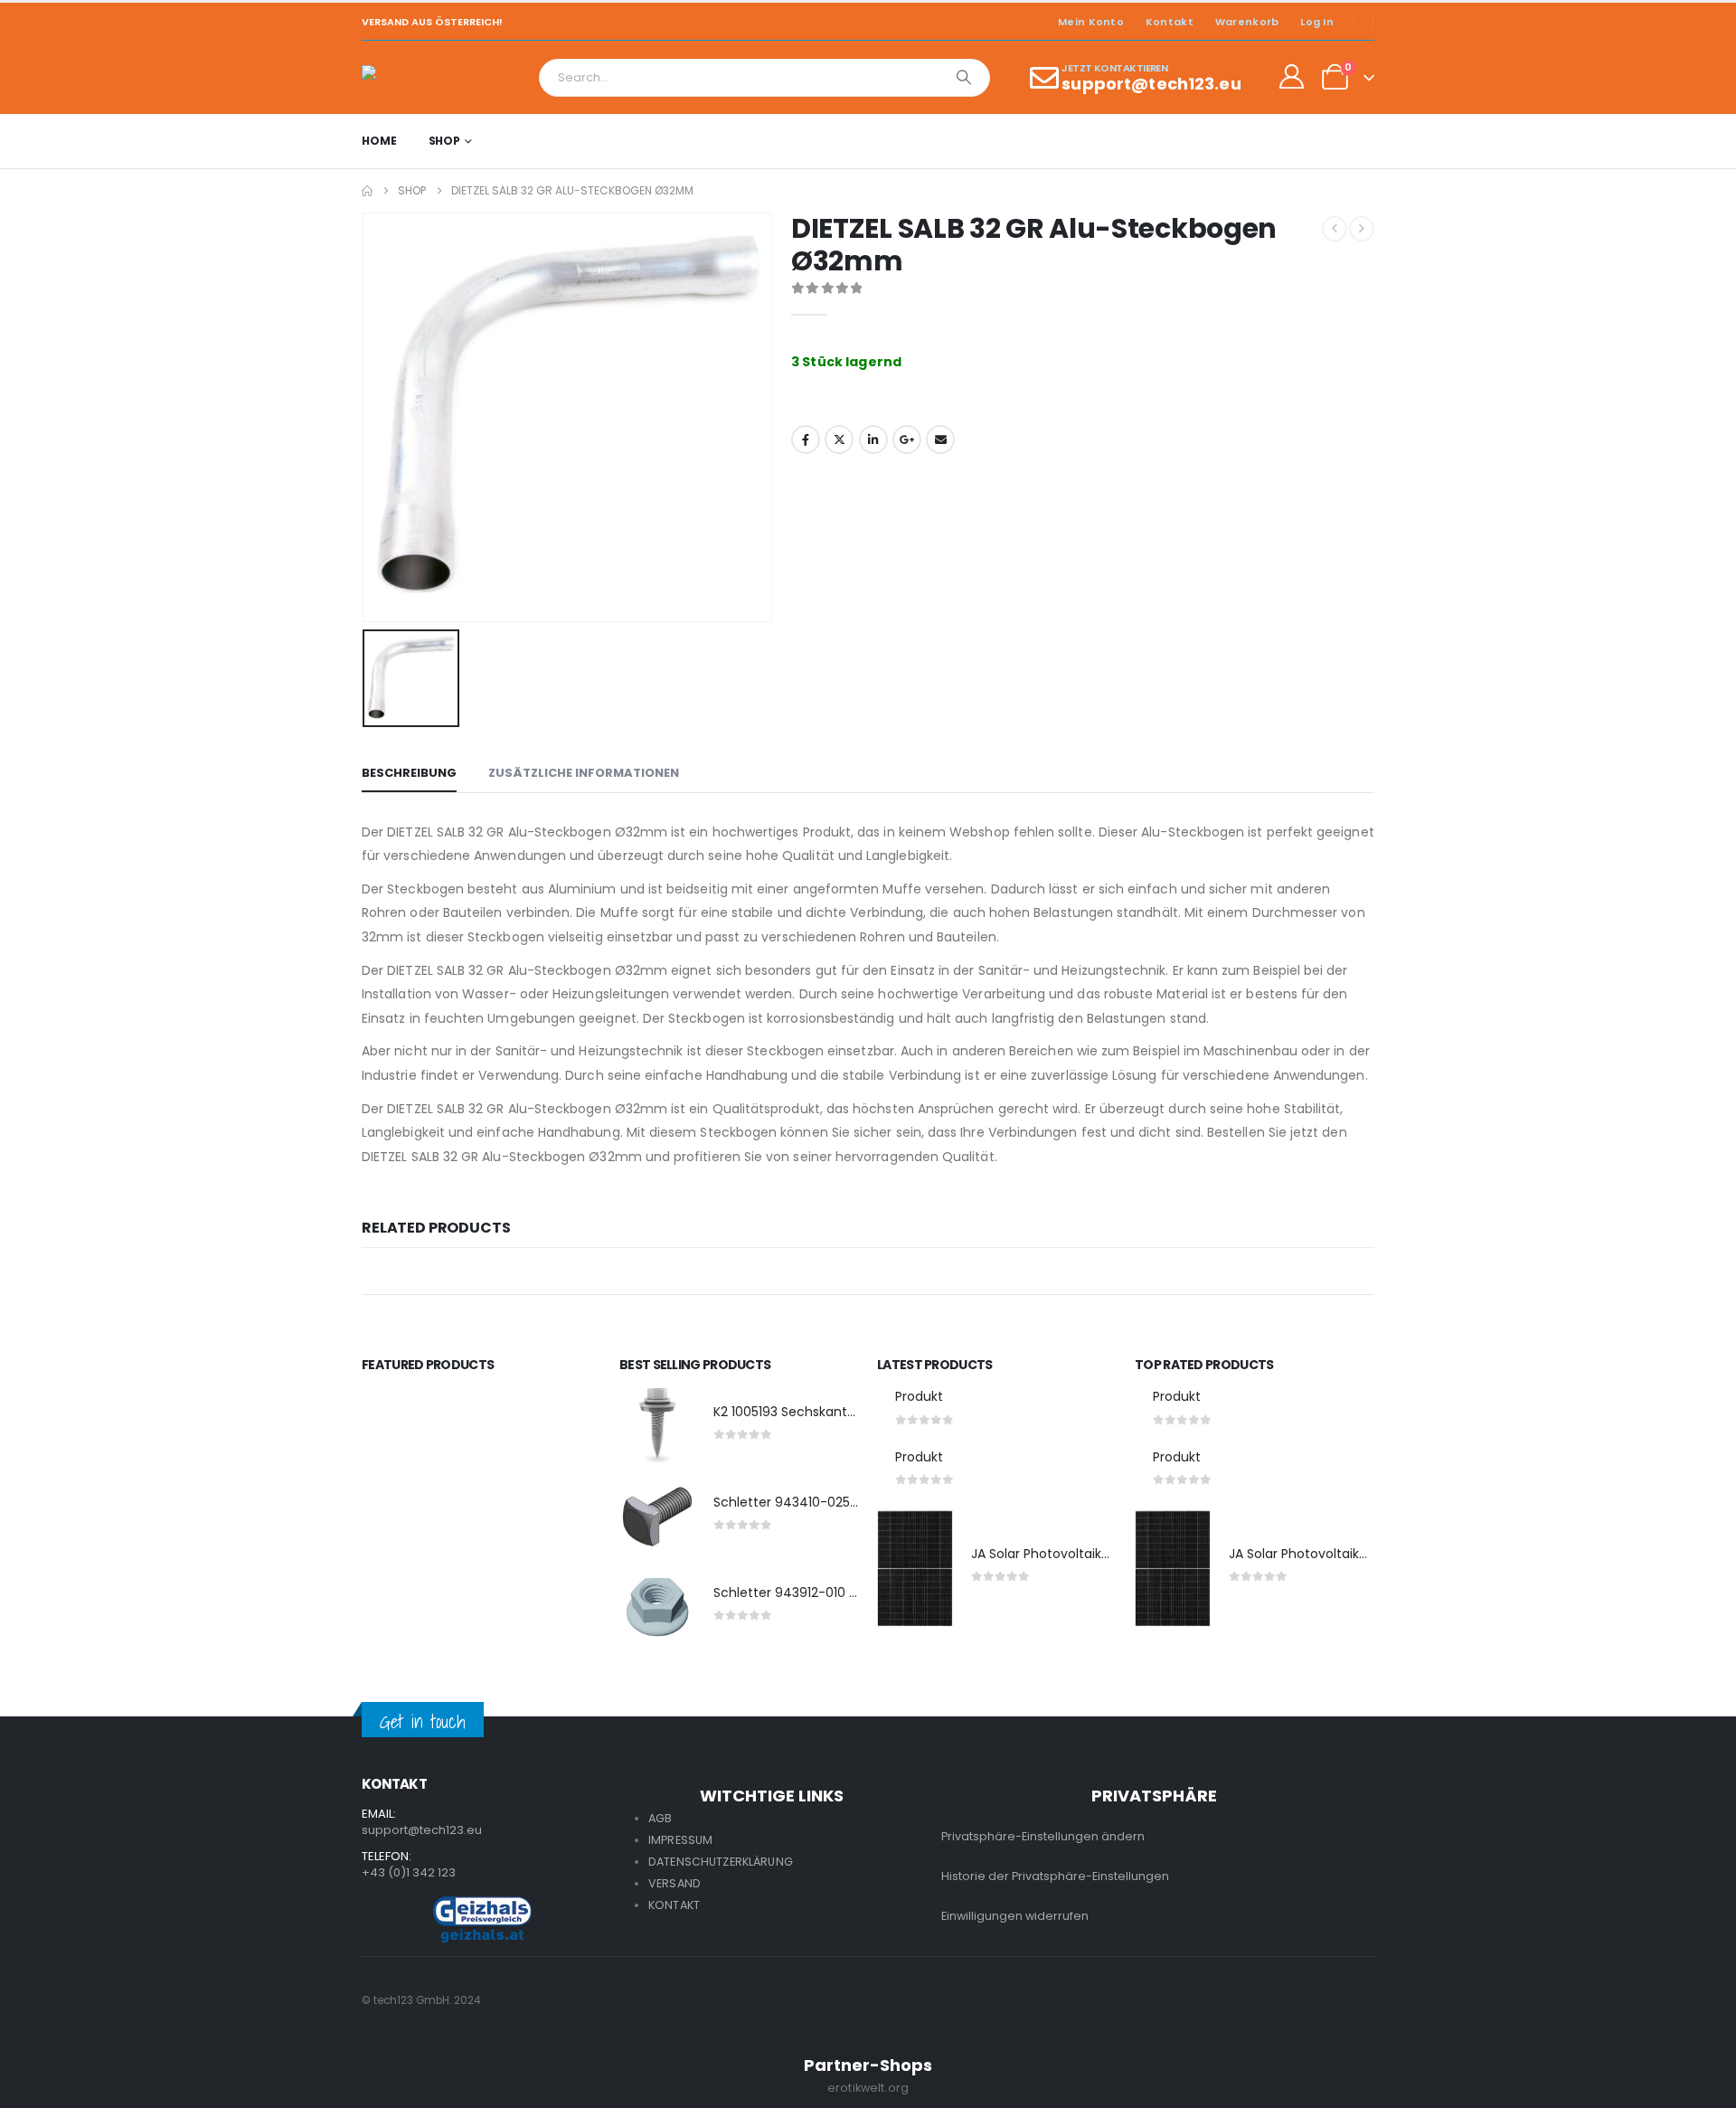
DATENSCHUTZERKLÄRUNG (721, 1862)
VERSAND (675, 1883)
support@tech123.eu (422, 1830)
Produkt (919, 1396)
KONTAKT (674, 1905)
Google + (907, 440)
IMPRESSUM (680, 1840)
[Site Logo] (412, 77)
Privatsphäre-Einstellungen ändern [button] (1043, 1836)
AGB (660, 1818)
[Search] (964, 78)
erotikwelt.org (868, 2088)
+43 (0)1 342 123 (409, 1872)
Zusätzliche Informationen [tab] (584, 773)
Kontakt (1170, 22)
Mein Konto (1091, 22)
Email (940, 440)
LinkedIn (873, 440)
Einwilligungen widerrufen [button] (1015, 1916)
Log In (1317, 22)
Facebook (806, 440)
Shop (445, 141)
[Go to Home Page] (367, 191)
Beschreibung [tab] (409, 773)
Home (379, 141)
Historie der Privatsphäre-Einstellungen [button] (1055, 1876)
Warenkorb (1247, 22)
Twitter (839, 440)
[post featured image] (657, 1426)
